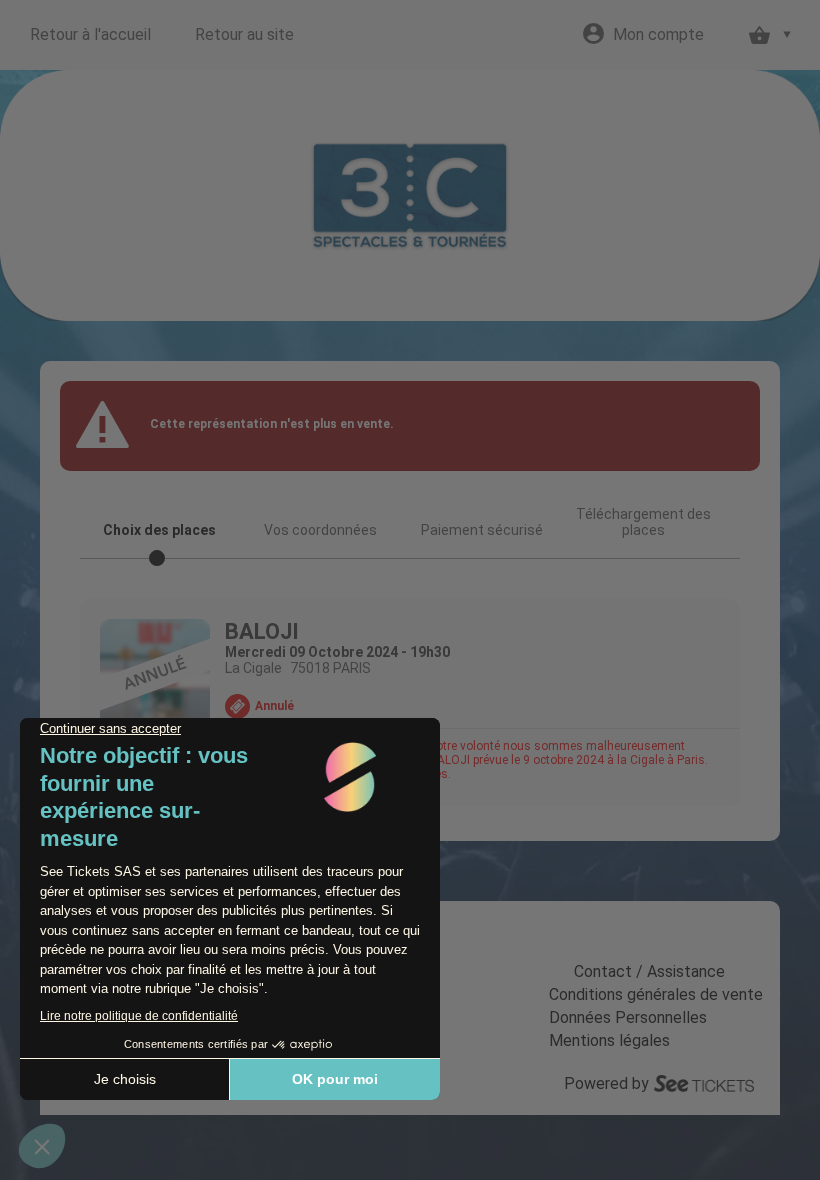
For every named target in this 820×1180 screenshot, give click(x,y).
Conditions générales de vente (656, 994)
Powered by (606, 1083)
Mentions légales (609, 1040)
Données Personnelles (628, 1017)
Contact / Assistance (649, 971)
